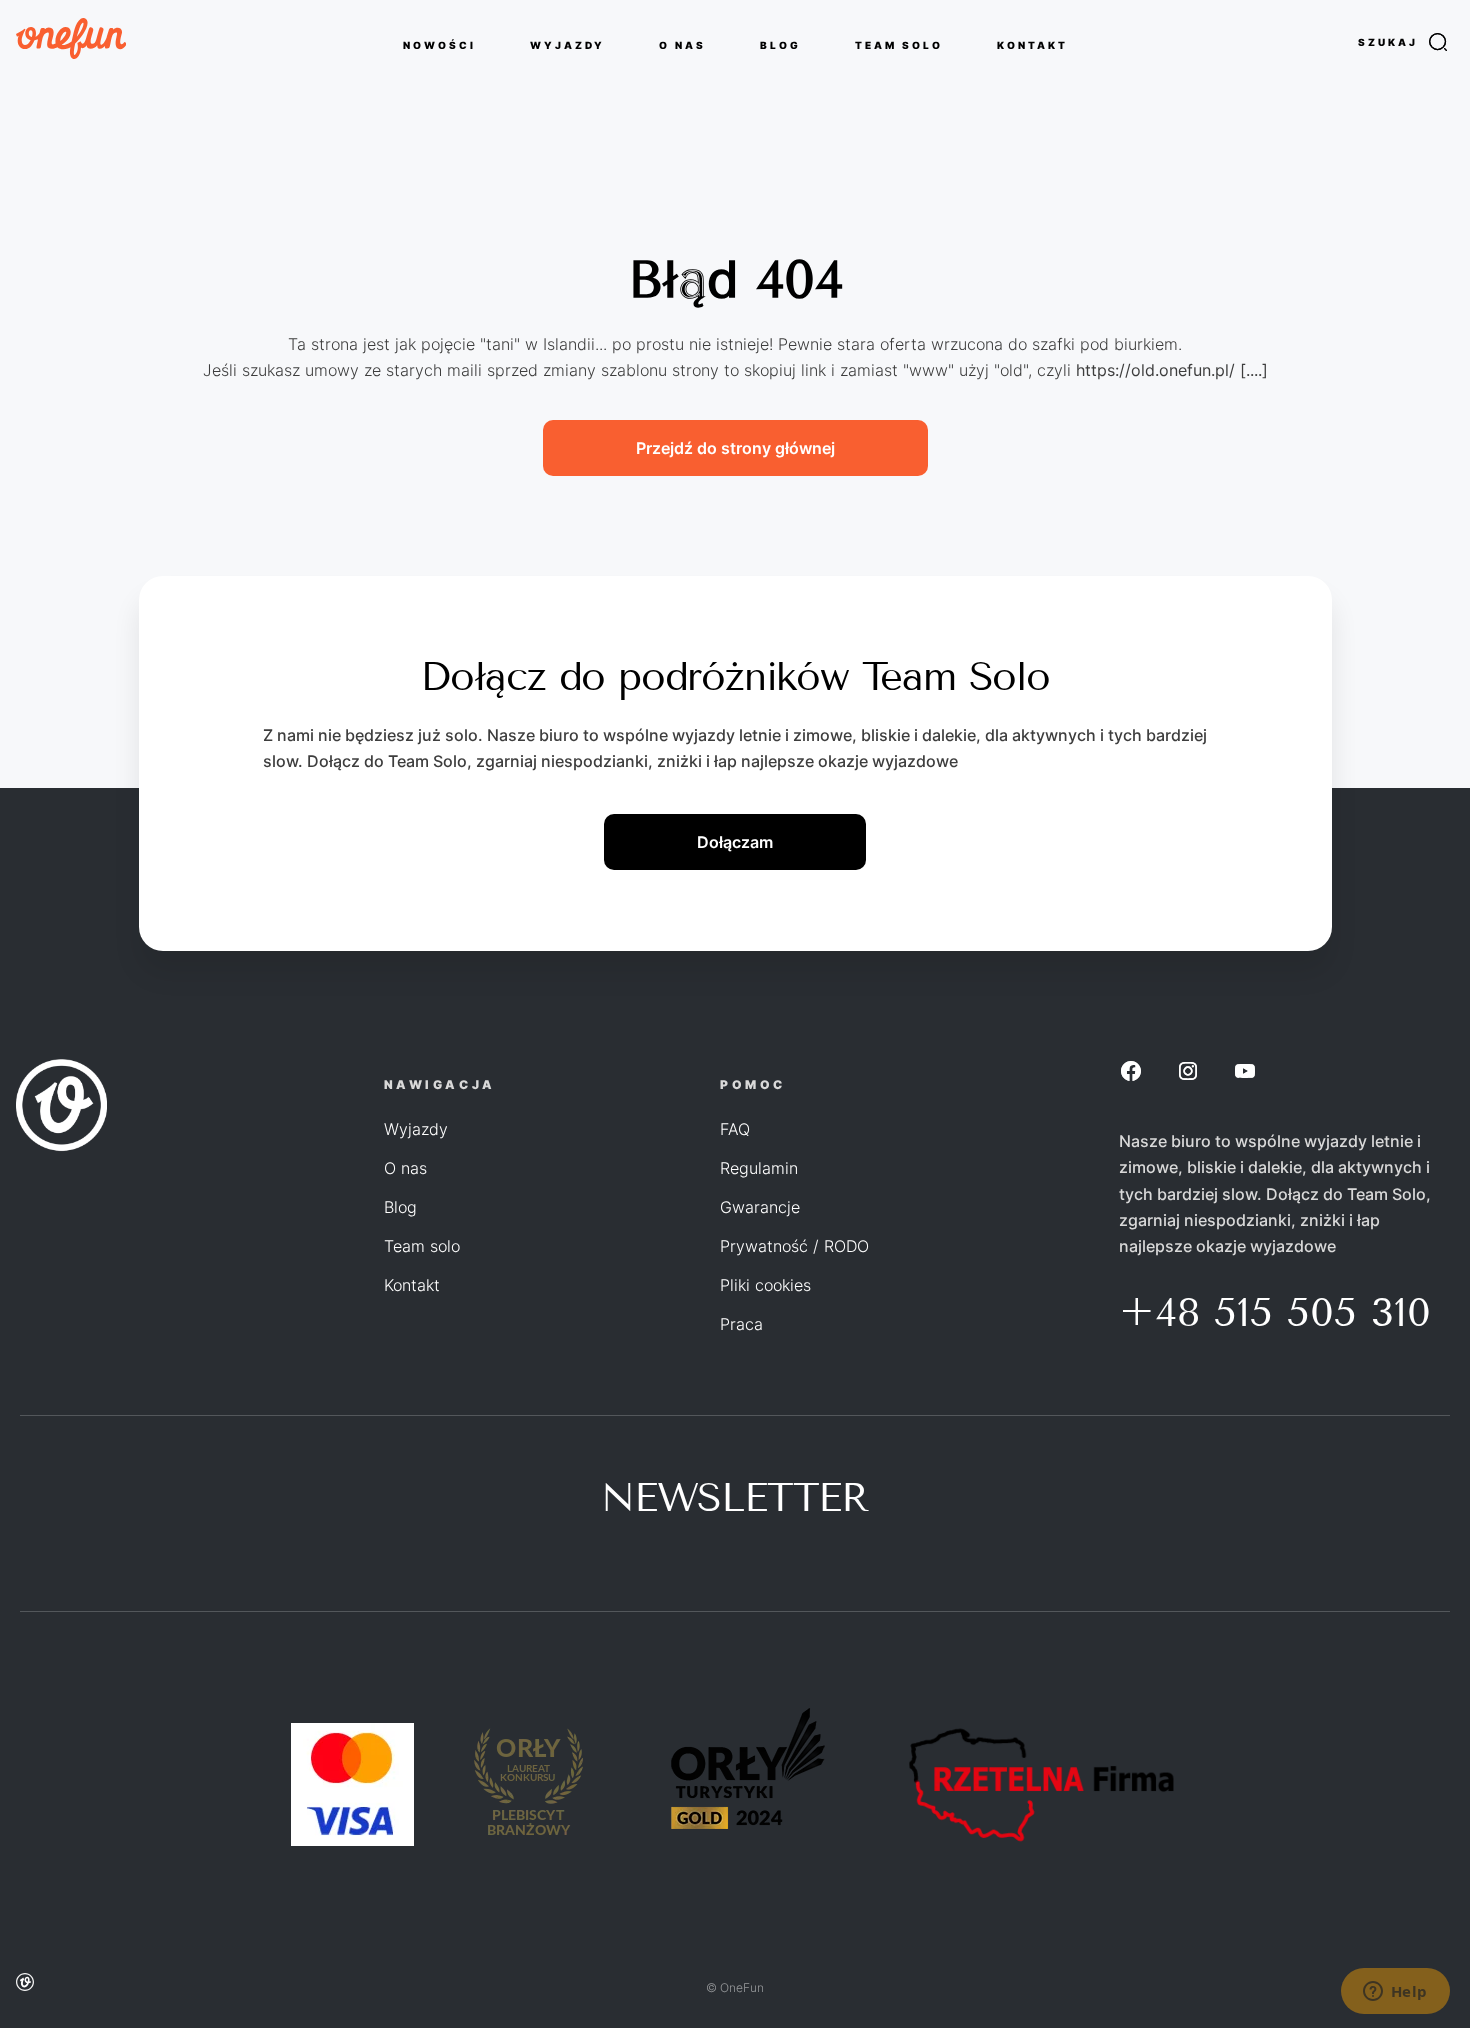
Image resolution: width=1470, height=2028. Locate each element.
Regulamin (759, 1168)
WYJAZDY (567, 44)
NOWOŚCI (439, 44)
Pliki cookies (765, 1285)
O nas (405, 1168)
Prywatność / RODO (794, 1246)
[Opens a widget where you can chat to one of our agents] (1395, 1993)
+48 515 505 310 (1275, 1312)
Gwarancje (760, 1207)
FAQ (735, 1129)
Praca (741, 1324)
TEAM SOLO (899, 44)
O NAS (682, 44)
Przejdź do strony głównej (735, 448)
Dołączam (735, 842)
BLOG (780, 44)
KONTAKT (1032, 44)
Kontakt (412, 1285)
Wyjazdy (416, 1129)
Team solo (422, 1246)
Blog (400, 1207)
